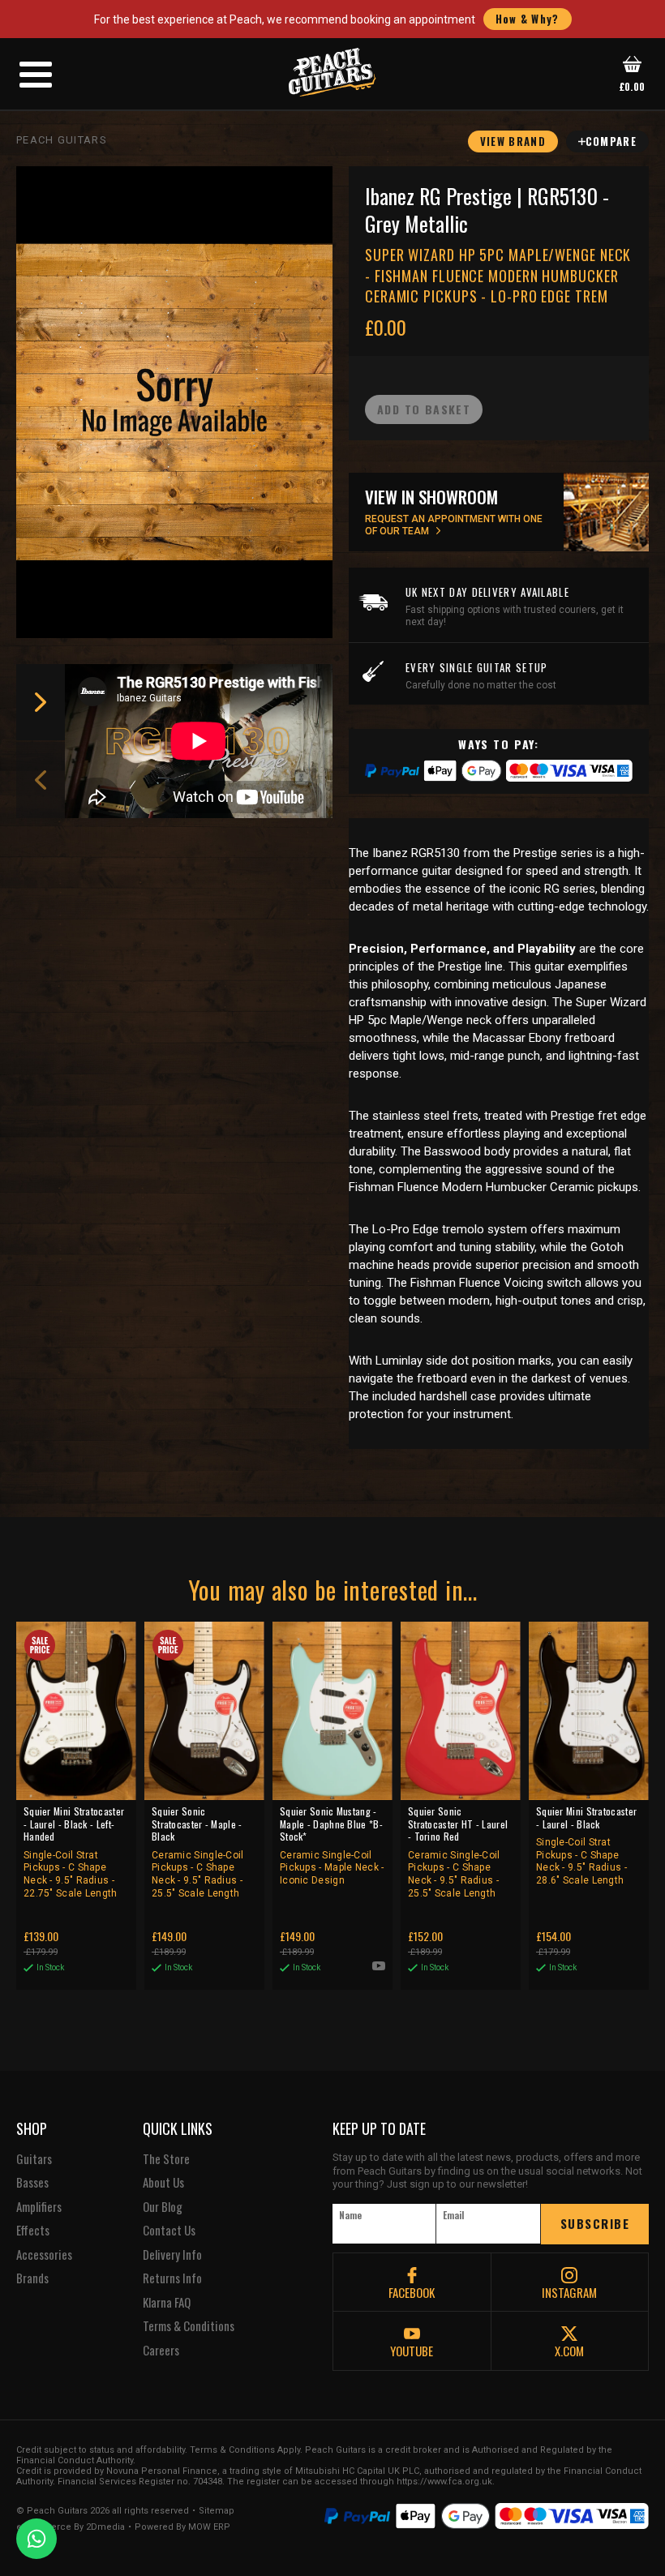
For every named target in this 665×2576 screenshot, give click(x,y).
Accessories (44, 2255)
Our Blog (163, 2207)
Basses (32, 2183)
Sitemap (217, 2511)
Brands (32, 2278)
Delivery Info (172, 2255)
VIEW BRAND (513, 141)
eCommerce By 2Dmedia (71, 2527)
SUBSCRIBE (595, 2223)
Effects (33, 2231)
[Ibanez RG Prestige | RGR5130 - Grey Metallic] (174, 402)
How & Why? (528, 19)
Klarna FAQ (167, 2303)
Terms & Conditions (189, 2326)
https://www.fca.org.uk (444, 2482)
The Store (166, 2159)
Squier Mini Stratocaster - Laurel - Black (586, 1845)
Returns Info (172, 2278)
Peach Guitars (62, 140)
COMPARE (611, 141)
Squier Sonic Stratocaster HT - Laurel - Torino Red (458, 1852)
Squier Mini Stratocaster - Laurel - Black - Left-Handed (74, 1852)
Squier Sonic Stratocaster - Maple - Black (198, 1852)
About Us (163, 2183)
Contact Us (169, 2231)
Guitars (34, 2159)
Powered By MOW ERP (182, 2527)
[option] (203, 741)
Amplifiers (39, 2207)
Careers (161, 2351)
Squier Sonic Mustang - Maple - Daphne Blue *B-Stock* (332, 1845)
